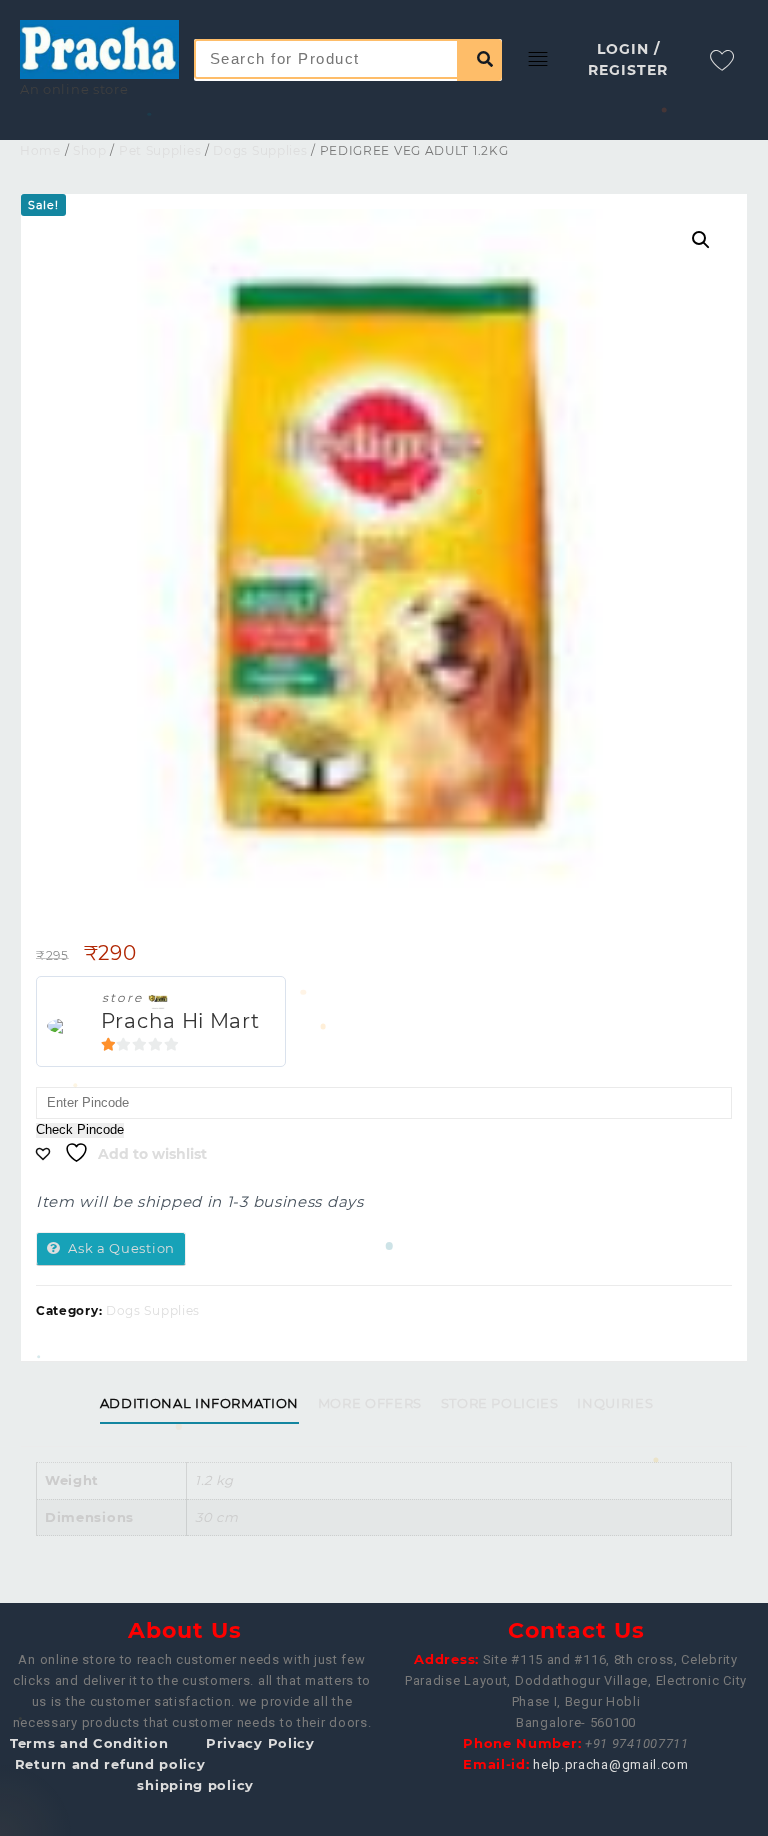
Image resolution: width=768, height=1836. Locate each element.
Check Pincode (80, 1130)
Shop (90, 150)
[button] (701, 240)
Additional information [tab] (199, 1403)
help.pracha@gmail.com (611, 1764)
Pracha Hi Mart (180, 1021)
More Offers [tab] (370, 1403)
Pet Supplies (160, 150)
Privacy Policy (260, 1743)
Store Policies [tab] (500, 1403)
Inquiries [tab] (615, 1403)
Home (40, 150)
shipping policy (195, 1785)
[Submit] (479, 60)
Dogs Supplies (260, 150)
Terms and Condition (89, 1743)
